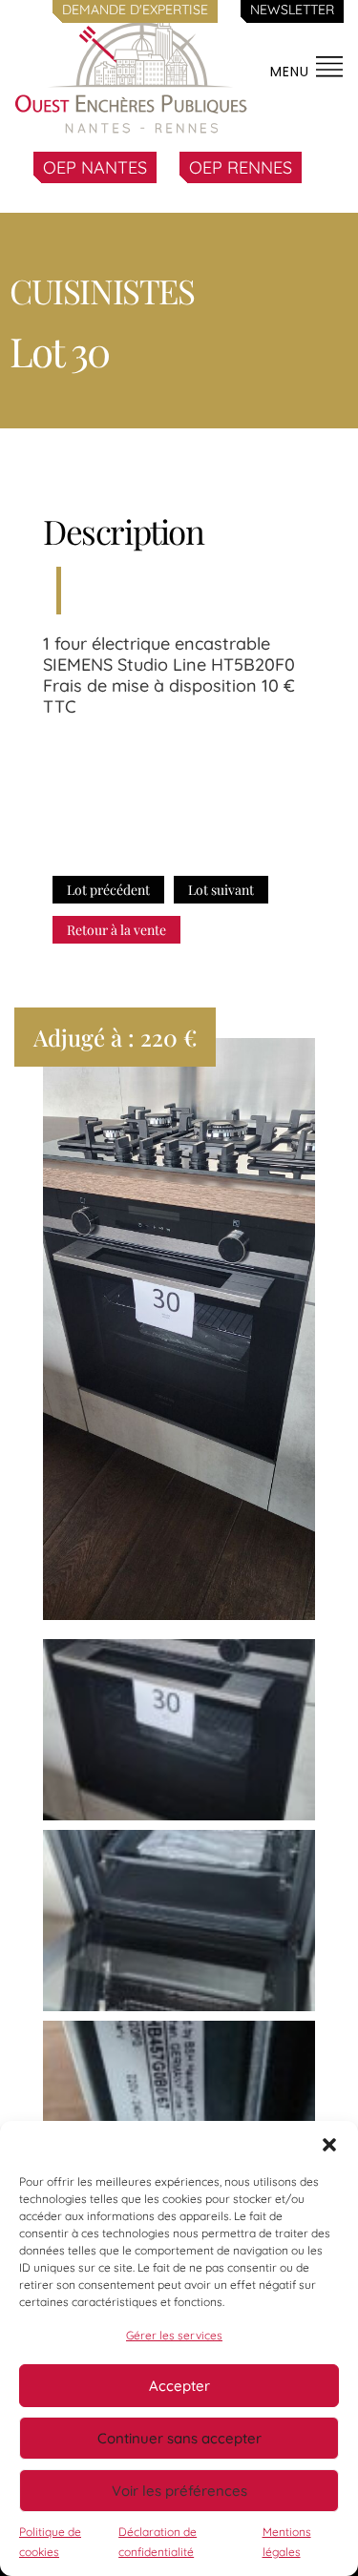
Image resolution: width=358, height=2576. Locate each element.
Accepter (179, 2386)
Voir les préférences (179, 2491)
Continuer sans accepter (179, 2438)
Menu (292, 72)
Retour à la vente (116, 930)
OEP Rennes (241, 167)
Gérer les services (174, 2335)
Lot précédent (108, 890)
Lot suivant (221, 890)
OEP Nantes (95, 167)
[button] (329, 2145)
